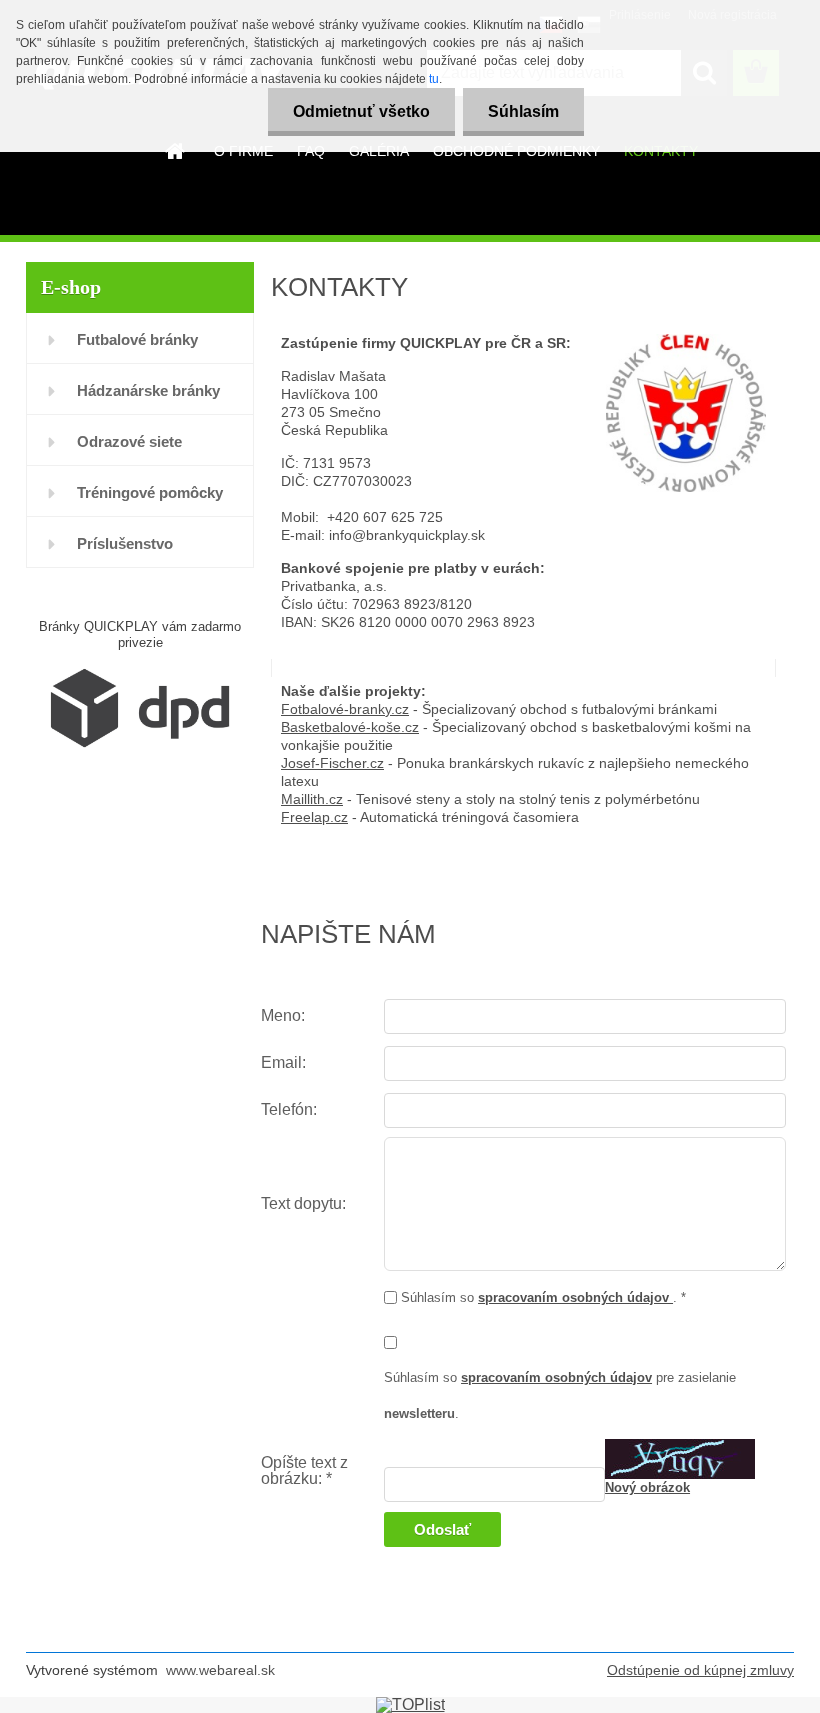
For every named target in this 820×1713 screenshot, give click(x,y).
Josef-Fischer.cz (332, 763)
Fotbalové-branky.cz (345, 709)
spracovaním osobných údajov (575, 1297)
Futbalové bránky (137, 339)
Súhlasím (523, 111)
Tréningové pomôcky (150, 492)
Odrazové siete (129, 441)
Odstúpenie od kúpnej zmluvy (700, 1670)
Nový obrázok (647, 1487)
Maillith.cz (312, 799)
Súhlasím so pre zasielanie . (560, 1395)
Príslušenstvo (125, 543)
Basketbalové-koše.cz (350, 727)
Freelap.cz (314, 817)
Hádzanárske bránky (148, 390)
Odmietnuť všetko (361, 111)
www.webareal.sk (220, 1670)
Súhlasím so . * (543, 1297)
